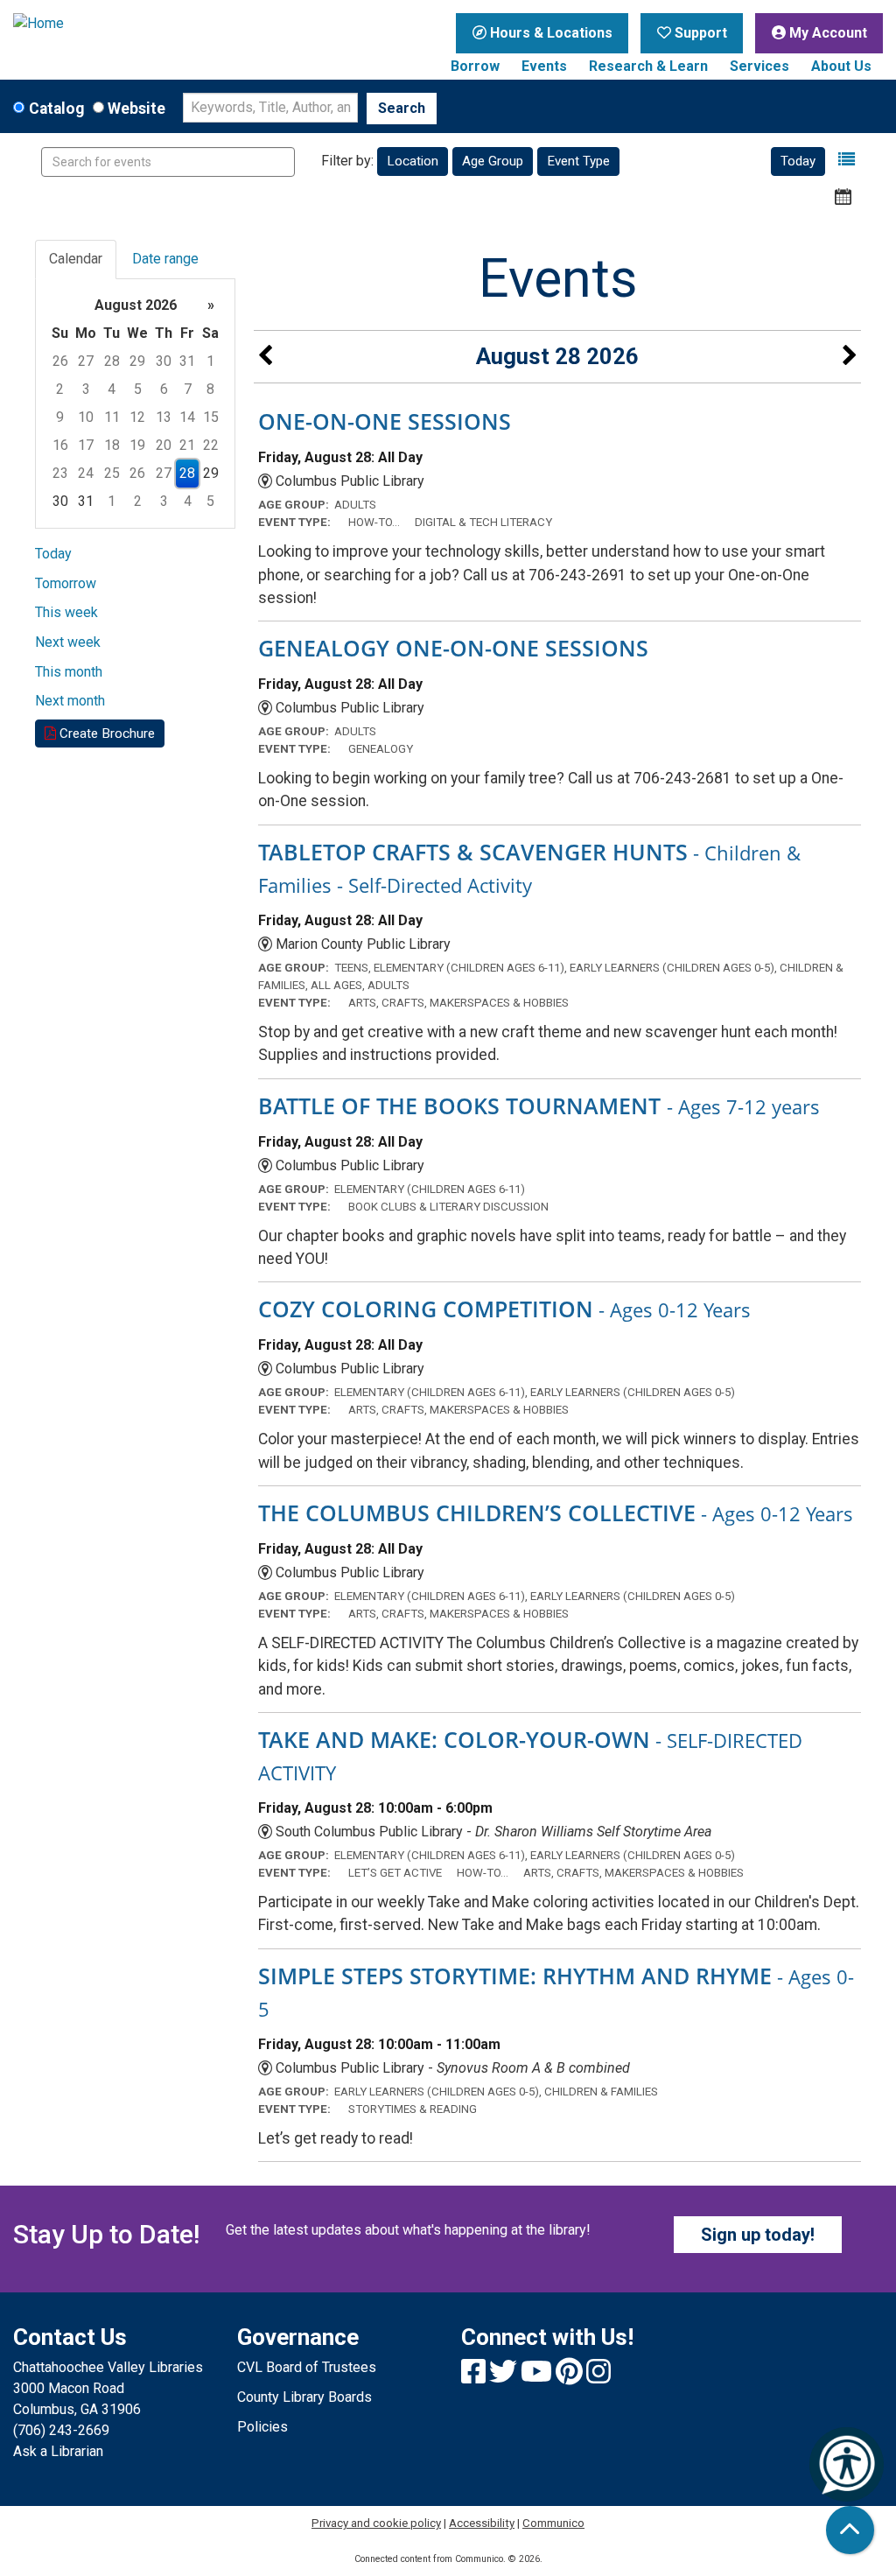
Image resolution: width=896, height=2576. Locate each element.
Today (798, 161)
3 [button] (86, 389)
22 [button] (211, 445)
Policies (262, 2427)
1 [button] (210, 361)
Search (402, 108)
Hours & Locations (549, 33)
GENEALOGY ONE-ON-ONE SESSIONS (453, 648)
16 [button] (60, 445)
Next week (68, 642)
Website (136, 109)
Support (699, 33)
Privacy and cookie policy (376, 2523)
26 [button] (60, 361)
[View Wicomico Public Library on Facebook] (475, 2377)
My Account (826, 33)
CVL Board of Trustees (307, 2367)
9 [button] (60, 417)
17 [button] (86, 445)
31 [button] (187, 361)
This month (69, 672)
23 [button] (60, 473)
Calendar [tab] (76, 259)
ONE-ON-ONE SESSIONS (385, 421)
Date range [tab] (165, 259)
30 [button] (164, 361)
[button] (847, 160)
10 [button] (86, 417)
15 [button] (211, 417)
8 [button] (210, 389)
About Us (841, 66)
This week (66, 612)
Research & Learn (648, 66)
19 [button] (137, 445)
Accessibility (482, 2523)
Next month (70, 701)
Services (759, 66)
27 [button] (86, 361)
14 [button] (187, 417)
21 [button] (187, 445)
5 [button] (138, 389)
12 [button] (137, 417)
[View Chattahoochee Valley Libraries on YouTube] (538, 2377)
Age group (493, 161)
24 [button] (86, 473)
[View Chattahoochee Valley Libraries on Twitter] (505, 2377)
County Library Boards (304, 2397)
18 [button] (112, 445)
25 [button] (112, 473)
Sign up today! (758, 2235)
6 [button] (164, 389)
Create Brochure (105, 733)
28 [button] (112, 361)
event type (578, 161)
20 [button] (164, 445)
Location (413, 161)
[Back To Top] (850, 2530)
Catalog (56, 109)
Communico (553, 2523)
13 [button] (164, 417)
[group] (135, 404)
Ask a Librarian (58, 2451)
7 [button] (188, 389)
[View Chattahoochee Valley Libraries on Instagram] (598, 2377)
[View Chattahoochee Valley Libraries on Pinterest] (571, 2377)
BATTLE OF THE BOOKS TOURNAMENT (539, 1106)
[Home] (112, 24)
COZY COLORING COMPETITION (504, 1309)
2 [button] (60, 389)
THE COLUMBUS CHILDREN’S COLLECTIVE (556, 1513)
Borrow (475, 66)
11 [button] (112, 417)
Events (544, 66)
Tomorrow (66, 583)
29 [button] (137, 361)
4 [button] (112, 389)
